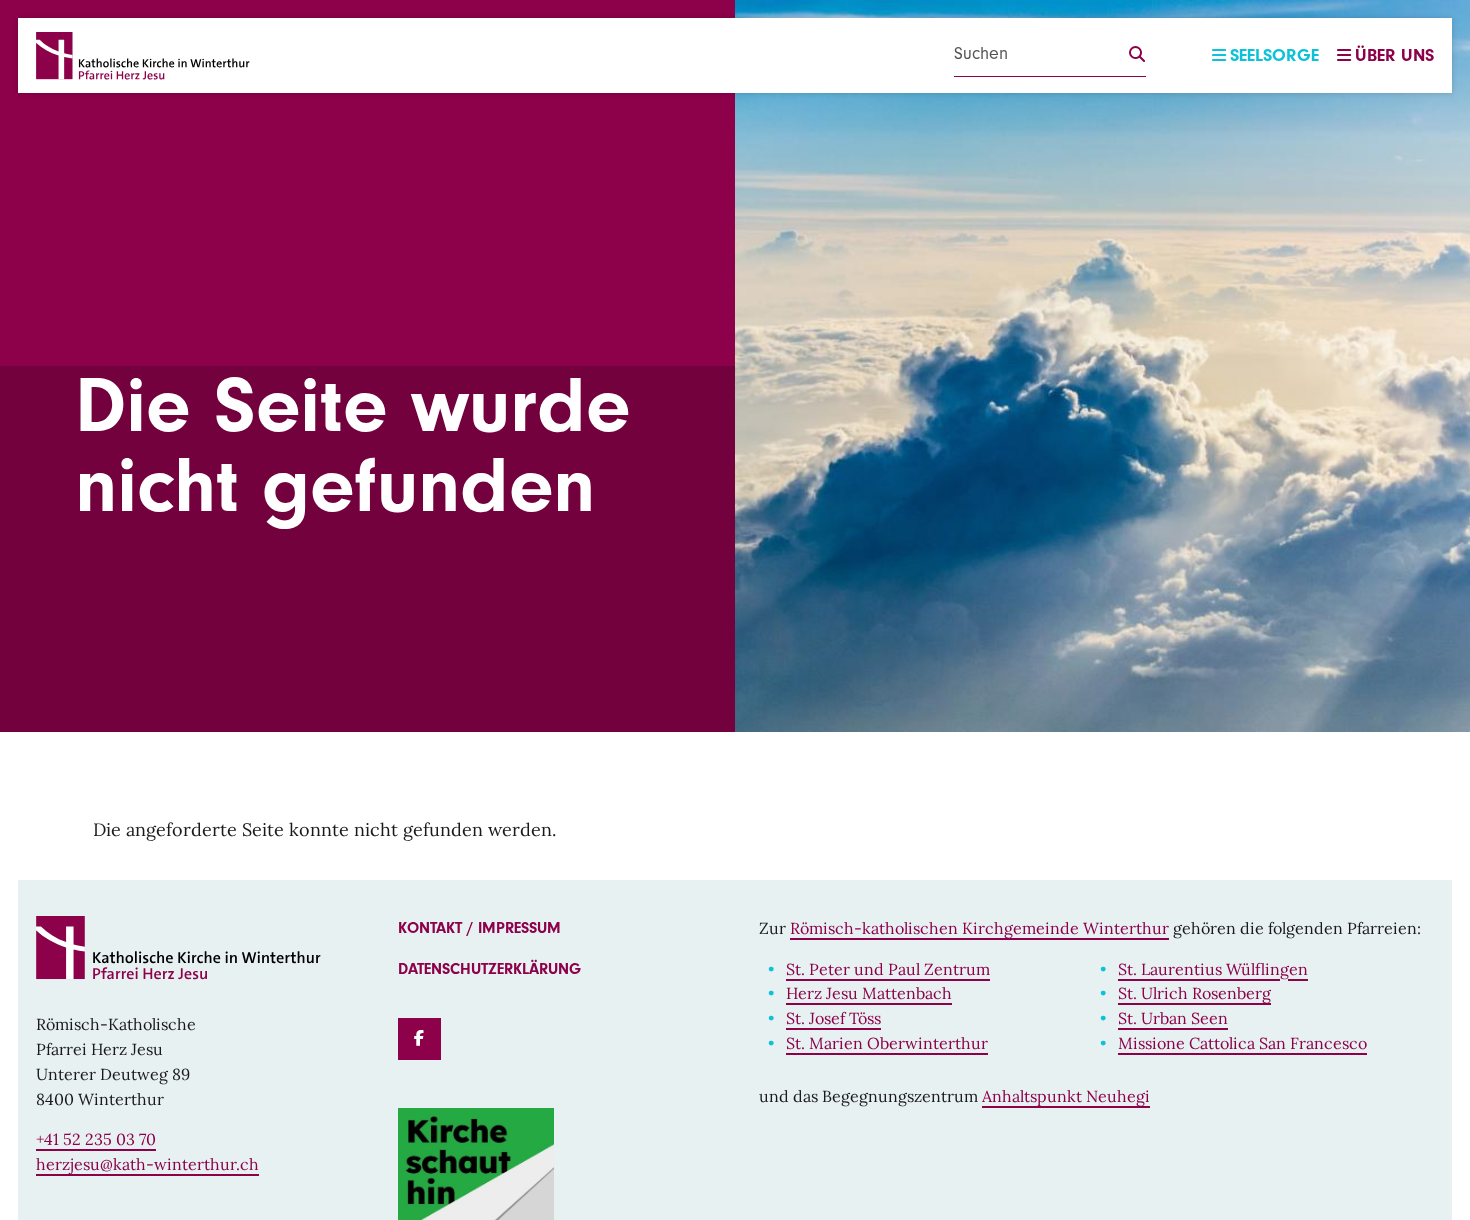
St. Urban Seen (1173, 1018)
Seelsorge (1274, 55)
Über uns (1394, 55)
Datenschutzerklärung (489, 969)
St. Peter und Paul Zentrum (888, 969)
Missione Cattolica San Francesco (1242, 1043)
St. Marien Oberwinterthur (887, 1043)
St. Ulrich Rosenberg (1194, 993)
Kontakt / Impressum (479, 928)
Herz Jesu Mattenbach (869, 993)
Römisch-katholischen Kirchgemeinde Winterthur (979, 928)
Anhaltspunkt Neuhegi (1066, 1096)
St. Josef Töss (833, 1018)
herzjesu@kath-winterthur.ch (147, 1164)
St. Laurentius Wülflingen (1213, 969)
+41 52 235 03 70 (96, 1139)
